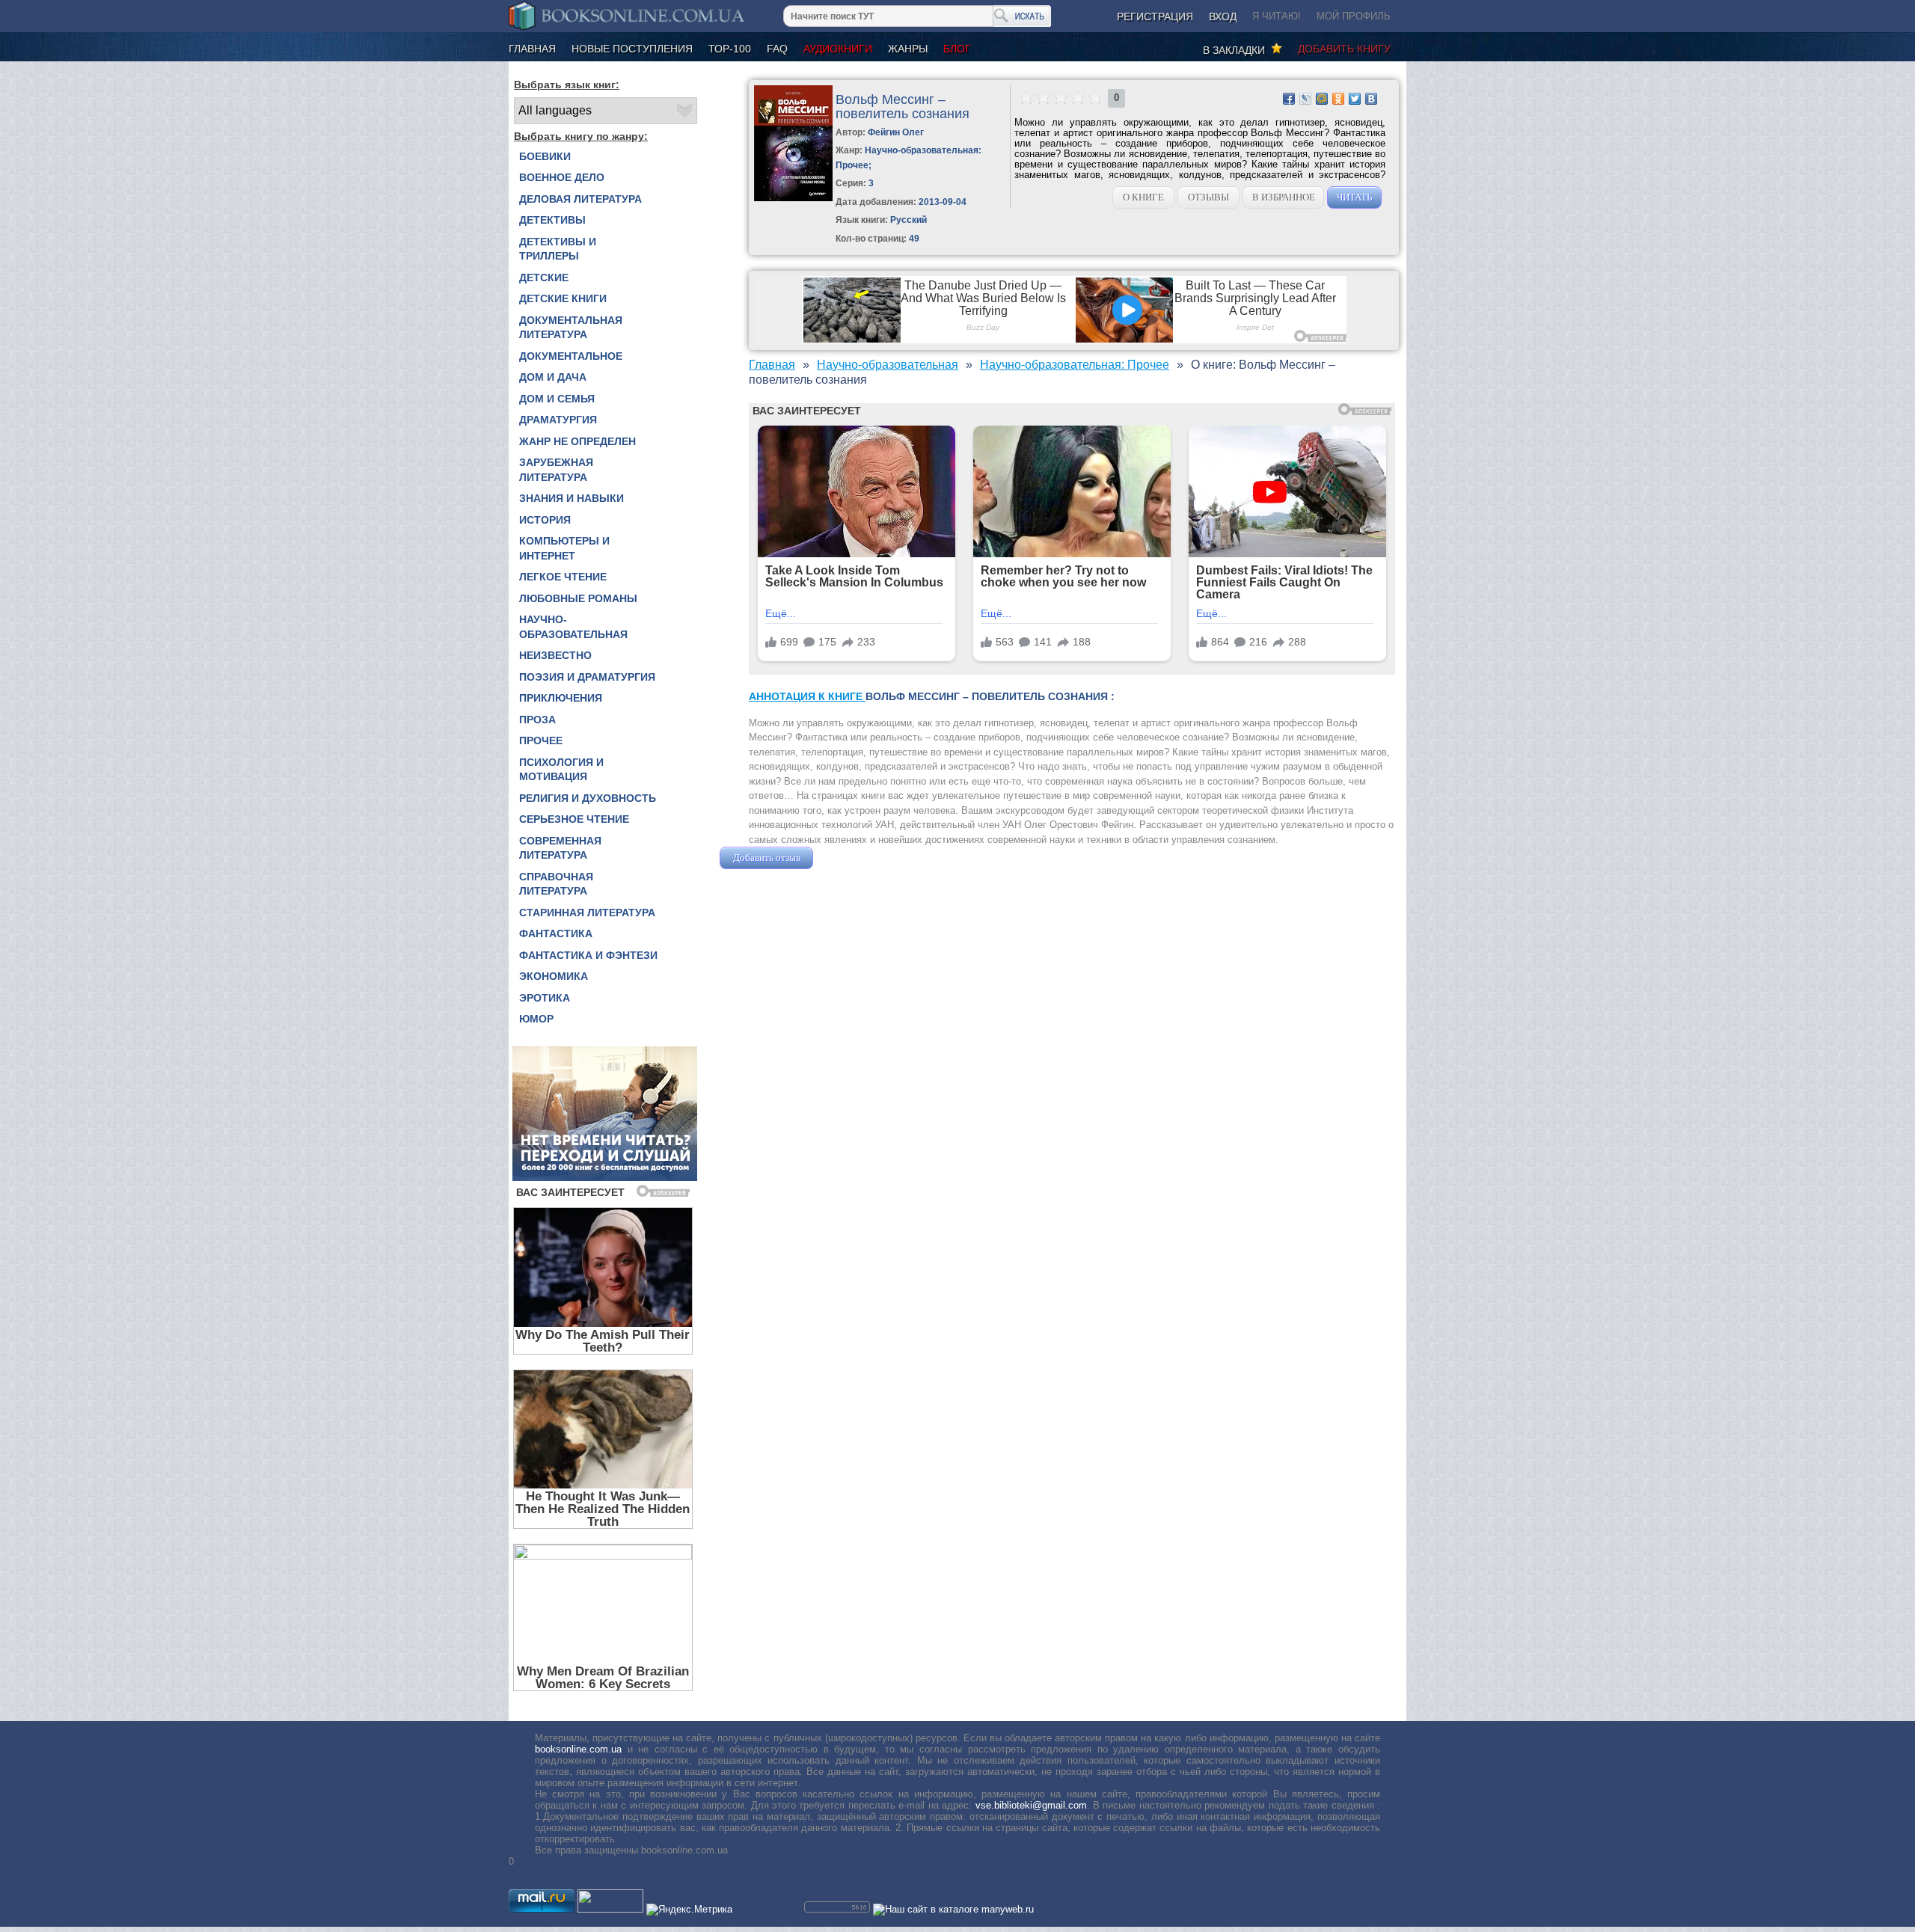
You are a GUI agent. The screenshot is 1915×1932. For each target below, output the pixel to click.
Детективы (552, 220)
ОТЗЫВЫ (1208, 197)
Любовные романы (578, 598)
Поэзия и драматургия (587, 677)
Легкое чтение (563, 577)
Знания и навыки (572, 498)
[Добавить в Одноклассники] (1338, 99)
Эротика (545, 998)
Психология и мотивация (561, 770)
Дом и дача (553, 377)
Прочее (541, 740)
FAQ (777, 49)
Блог (957, 49)
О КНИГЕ (1143, 197)
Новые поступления (632, 49)
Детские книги (563, 298)
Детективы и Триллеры (558, 249)
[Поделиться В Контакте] (1371, 99)
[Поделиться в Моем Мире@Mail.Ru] (1322, 99)
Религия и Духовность (588, 798)
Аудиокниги (838, 49)
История (545, 520)
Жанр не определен (577, 441)
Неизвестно (555, 655)
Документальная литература (571, 328)
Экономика (554, 976)
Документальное (571, 356)
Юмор (536, 1019)
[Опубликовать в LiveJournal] (1305, 99)
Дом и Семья (557, 399)
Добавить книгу (1344, 49)
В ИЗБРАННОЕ (1284, 197)
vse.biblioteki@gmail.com (1031, 1805)
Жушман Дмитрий (857, 858)
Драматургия (558, 420)
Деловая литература (580, 199)
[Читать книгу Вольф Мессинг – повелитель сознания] (793, 198)
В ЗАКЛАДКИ (1237, 50)
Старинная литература (587, 913)
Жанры (908, 49)
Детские (544, 277)
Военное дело (562, 177)
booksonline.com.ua (578, 1749)
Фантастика (556, 933)
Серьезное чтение (574, 819)
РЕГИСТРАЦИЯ (1155, 16)
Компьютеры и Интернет (564, 548)
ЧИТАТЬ (1354, 197)
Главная (532, 49)
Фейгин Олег (896, 132)
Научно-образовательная (573, 627)
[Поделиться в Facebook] (1289, 99)
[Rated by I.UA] (610, 1909)
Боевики (545, 156)
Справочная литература (556, 884)
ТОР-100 (730, 49)
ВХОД (1223, 16)
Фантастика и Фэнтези (588, 955)
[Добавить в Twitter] (1355, 99)
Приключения (561, 698)
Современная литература (560, 848)
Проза (537, 720)
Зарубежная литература (556, 470)
